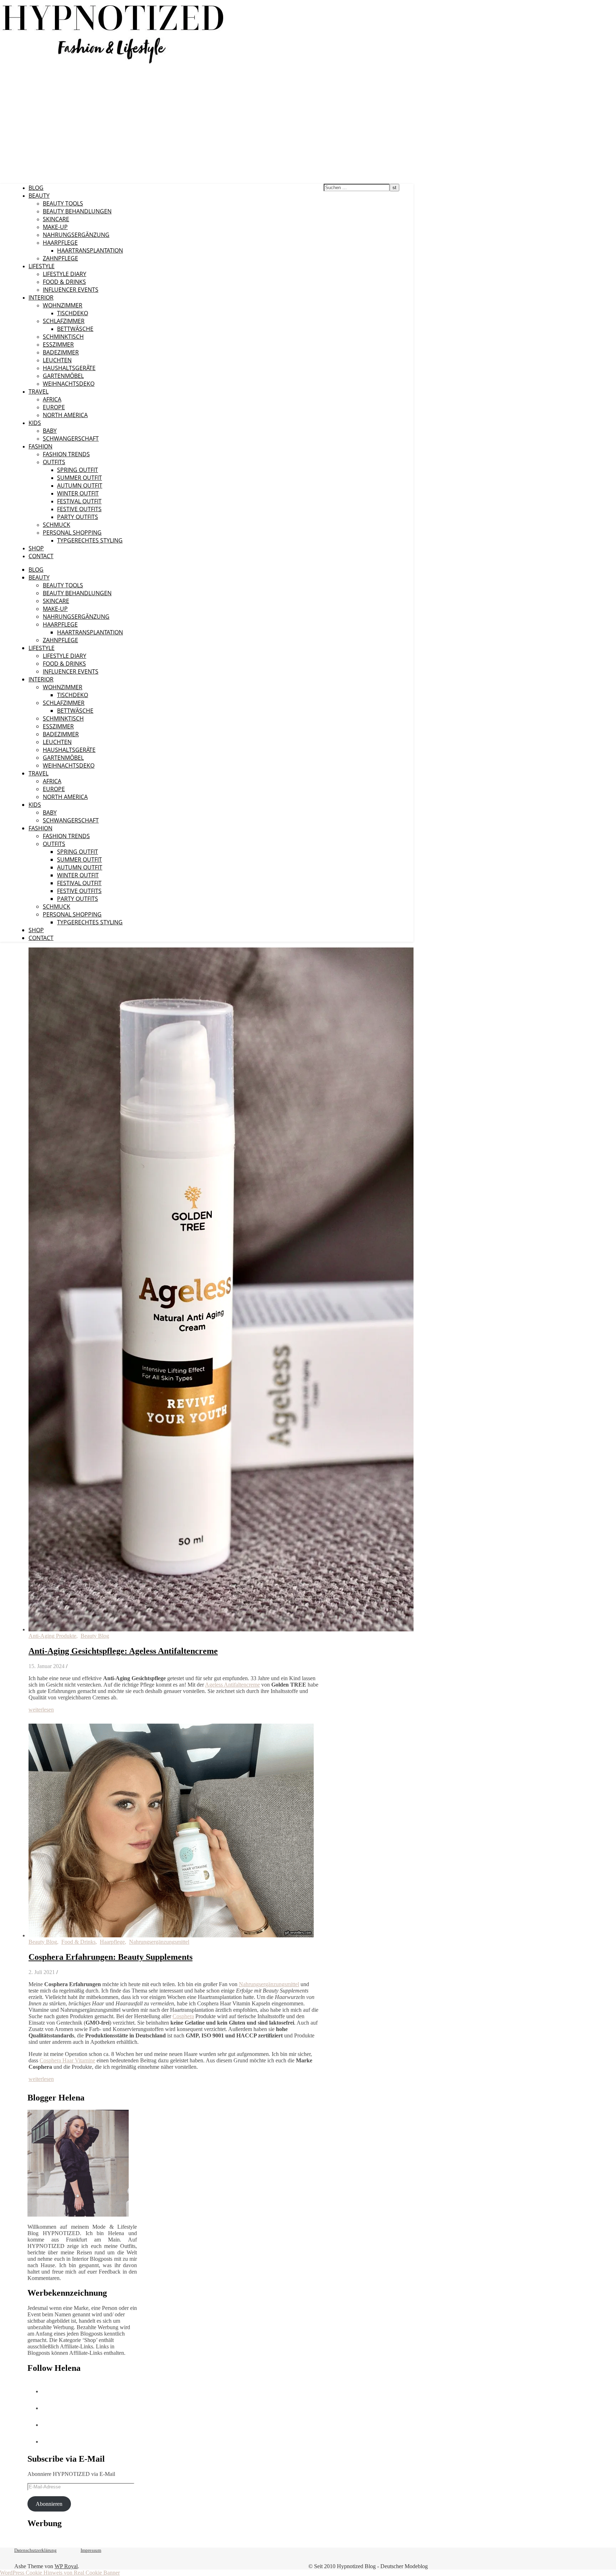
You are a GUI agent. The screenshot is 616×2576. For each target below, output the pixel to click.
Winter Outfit (78, 493)
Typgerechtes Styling (90, 540)
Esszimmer (58, 344)
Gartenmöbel (63, 376)
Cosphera (183, 2016)
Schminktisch (63, 337)
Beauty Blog (95, 1636)
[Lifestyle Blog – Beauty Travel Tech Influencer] (113, 63)
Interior (41, 297)
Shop (36, 548)
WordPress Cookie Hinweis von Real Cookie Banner (60, 2573)
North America (65, 415)
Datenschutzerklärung (35, 2550)
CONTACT (41, 556)
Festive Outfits (79, 509)
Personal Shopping (72, 533)
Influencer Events (71, 290)
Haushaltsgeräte (69, 368)
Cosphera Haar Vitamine (67, 2060)
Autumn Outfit (80, 485)
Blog (36, 188)
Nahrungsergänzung (76, 235)
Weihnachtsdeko (69, 384)
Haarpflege (60, 243)
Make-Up (55, 227)
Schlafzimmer (64, 321)
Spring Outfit (78, 470)
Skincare (56, 219)
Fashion (40, 446)
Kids (35, 423)
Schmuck (57, 525)
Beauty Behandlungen (77, 211)
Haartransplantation (90, 250)
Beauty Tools (63, 203)
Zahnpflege (60, 258)
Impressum (91, 2550)
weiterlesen (41, 1710)
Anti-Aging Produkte (52, 1636)
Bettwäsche (75, 329)
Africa (52, 399)
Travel (38, 391)
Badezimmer (61, 352)
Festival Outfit (79, 501)
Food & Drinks (64, 282)
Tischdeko (73, 313)
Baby (50, 431)
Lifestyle (42, 266)
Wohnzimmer (63, 305)
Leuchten (57, 360)
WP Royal (66, 2566)
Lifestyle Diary (65, 274)
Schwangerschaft (71, 438)
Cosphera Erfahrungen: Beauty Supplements (111, 1957)
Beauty (39, 196)
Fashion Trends (66, 454)
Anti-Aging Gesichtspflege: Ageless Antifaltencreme (123, 1651)
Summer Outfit (79, 478)
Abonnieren (49, 2504)
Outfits (54, 462)
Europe (54, 407)
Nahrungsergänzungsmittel (159, 1942)
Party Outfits (78, 517)
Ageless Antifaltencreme (232, 1685)
